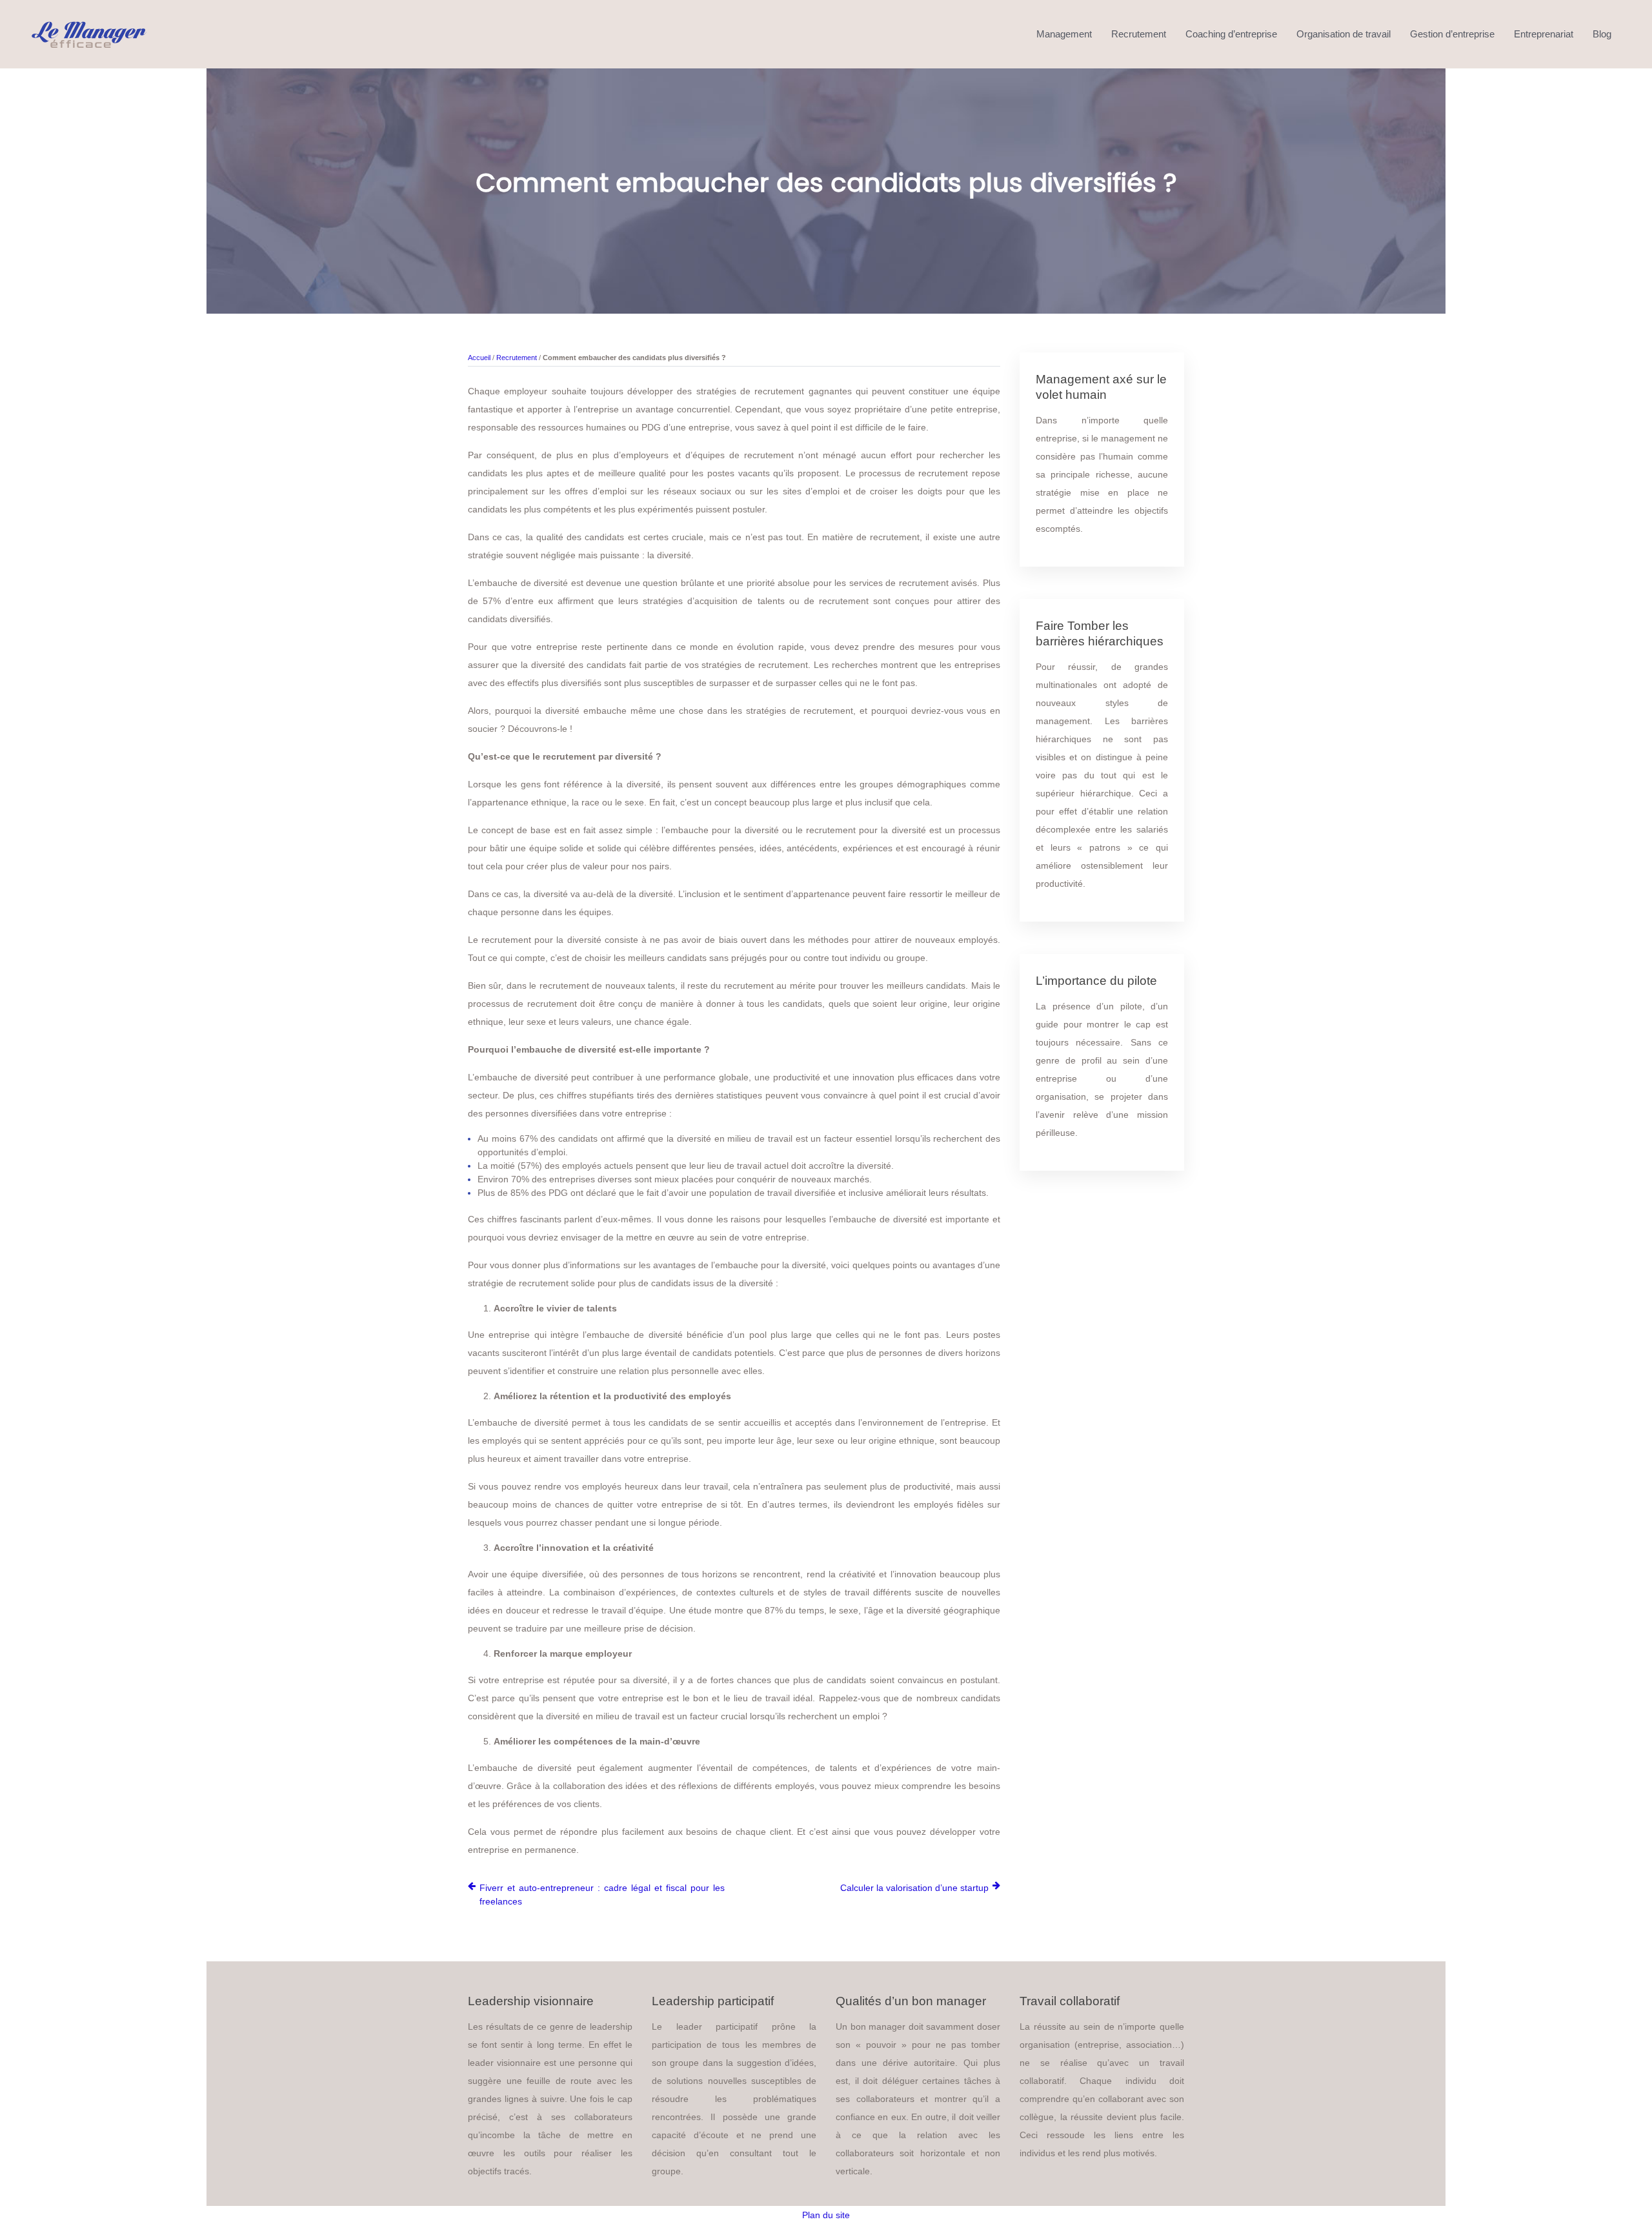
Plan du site (826, 2215)
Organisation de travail (1344, 34)
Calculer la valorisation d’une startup (914, 1888)
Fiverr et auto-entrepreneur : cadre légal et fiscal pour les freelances (602, 1895)
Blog (1602, 34)
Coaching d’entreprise (1231, 34)
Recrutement (1139, 34)
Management (1064, 34)
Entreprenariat (1544, 34)
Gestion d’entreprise (1452, 34)
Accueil (479, 358)
